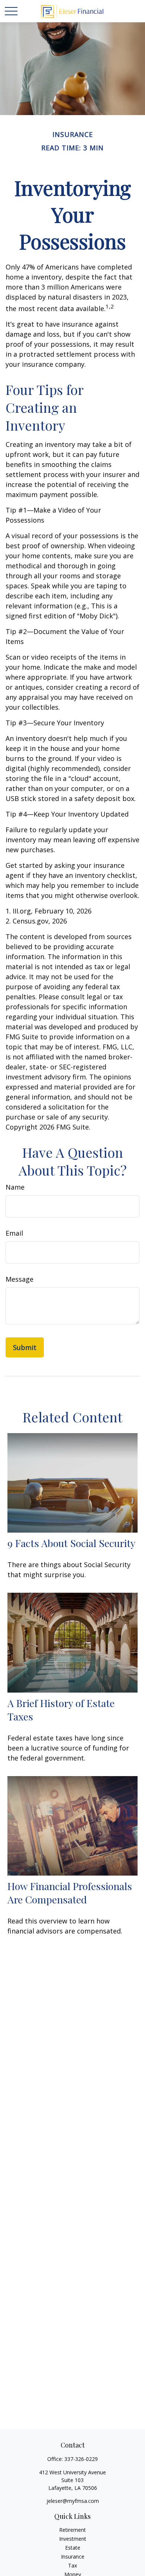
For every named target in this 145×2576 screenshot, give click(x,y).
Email (14, 1233)
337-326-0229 (81, 2459)
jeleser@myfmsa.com (73, 2501)
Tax (72, 2565)
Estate (73, 2548)
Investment (73, 2539)
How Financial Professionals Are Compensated (70, 1893)
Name (15, 1187)
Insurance (73, 2557)
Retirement (72, 2530)
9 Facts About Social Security (71, 1543)
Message (20, 1279)
